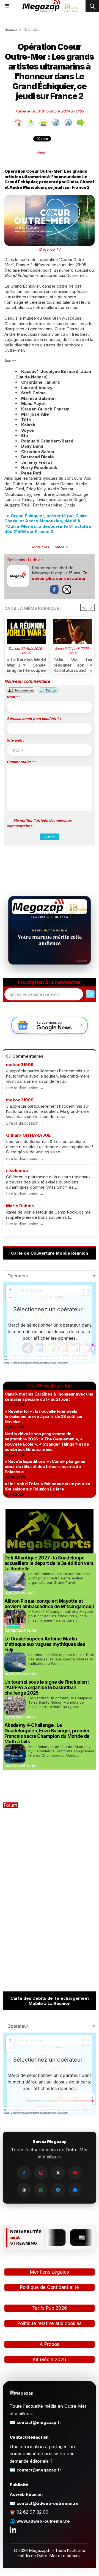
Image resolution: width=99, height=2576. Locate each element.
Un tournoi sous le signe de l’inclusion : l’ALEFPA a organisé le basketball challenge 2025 (47, 1688)
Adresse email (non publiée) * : (34, 719)
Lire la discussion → (25, 1088)
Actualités (32, 30)
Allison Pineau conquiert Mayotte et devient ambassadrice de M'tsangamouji (49, 1604)
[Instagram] (41, 2173)
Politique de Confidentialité (50, 2287)
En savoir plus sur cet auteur (60, 576)
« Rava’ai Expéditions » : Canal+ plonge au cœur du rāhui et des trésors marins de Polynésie (45, 1467)
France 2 (60, 547)
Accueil (11, 30)
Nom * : (13, 697)
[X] (58, 2173)
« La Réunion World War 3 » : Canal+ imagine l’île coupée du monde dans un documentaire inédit (26, 664)
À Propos (50, 2344)
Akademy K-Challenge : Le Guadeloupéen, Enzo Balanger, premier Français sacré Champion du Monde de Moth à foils (47, 1733)
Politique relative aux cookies (50, 2323)
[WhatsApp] (41, 2190)
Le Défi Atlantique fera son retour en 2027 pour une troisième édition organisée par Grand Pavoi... (60, 1578)
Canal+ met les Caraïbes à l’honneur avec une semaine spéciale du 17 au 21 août (49, 1397)
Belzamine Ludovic (25, 560)
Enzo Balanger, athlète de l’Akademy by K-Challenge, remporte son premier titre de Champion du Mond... (61, 1751)
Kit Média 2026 (50, 2360)
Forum (11, 1805)
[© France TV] (50, 198)
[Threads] (24, 2190)
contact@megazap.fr (39, 2422)
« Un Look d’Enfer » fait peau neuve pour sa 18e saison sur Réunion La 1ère (47, 1486)
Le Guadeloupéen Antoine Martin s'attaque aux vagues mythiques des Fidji (45, 1644)
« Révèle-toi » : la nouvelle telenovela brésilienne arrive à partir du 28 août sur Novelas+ (44, 1416)
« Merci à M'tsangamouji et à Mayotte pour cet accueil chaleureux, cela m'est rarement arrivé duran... (61, 1616)
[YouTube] (75, 2173)
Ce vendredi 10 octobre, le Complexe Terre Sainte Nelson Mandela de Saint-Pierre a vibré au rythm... (60, 1702)
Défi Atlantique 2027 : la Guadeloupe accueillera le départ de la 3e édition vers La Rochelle (49, 1563)
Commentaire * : (21, 762)
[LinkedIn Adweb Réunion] (13, 2529)
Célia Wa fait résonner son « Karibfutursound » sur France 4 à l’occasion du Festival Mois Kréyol (73, 664)
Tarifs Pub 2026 (50, 2308)
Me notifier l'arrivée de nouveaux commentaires (39, 823)
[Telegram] (58, 2190)
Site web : (15, 740)
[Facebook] (24, 2173)
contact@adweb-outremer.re (48, 2503)
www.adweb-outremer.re (43, 2521)
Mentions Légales (50, 2272)
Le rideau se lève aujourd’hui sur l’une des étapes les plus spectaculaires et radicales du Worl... (61, 1659)
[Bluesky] (75, 2190)
